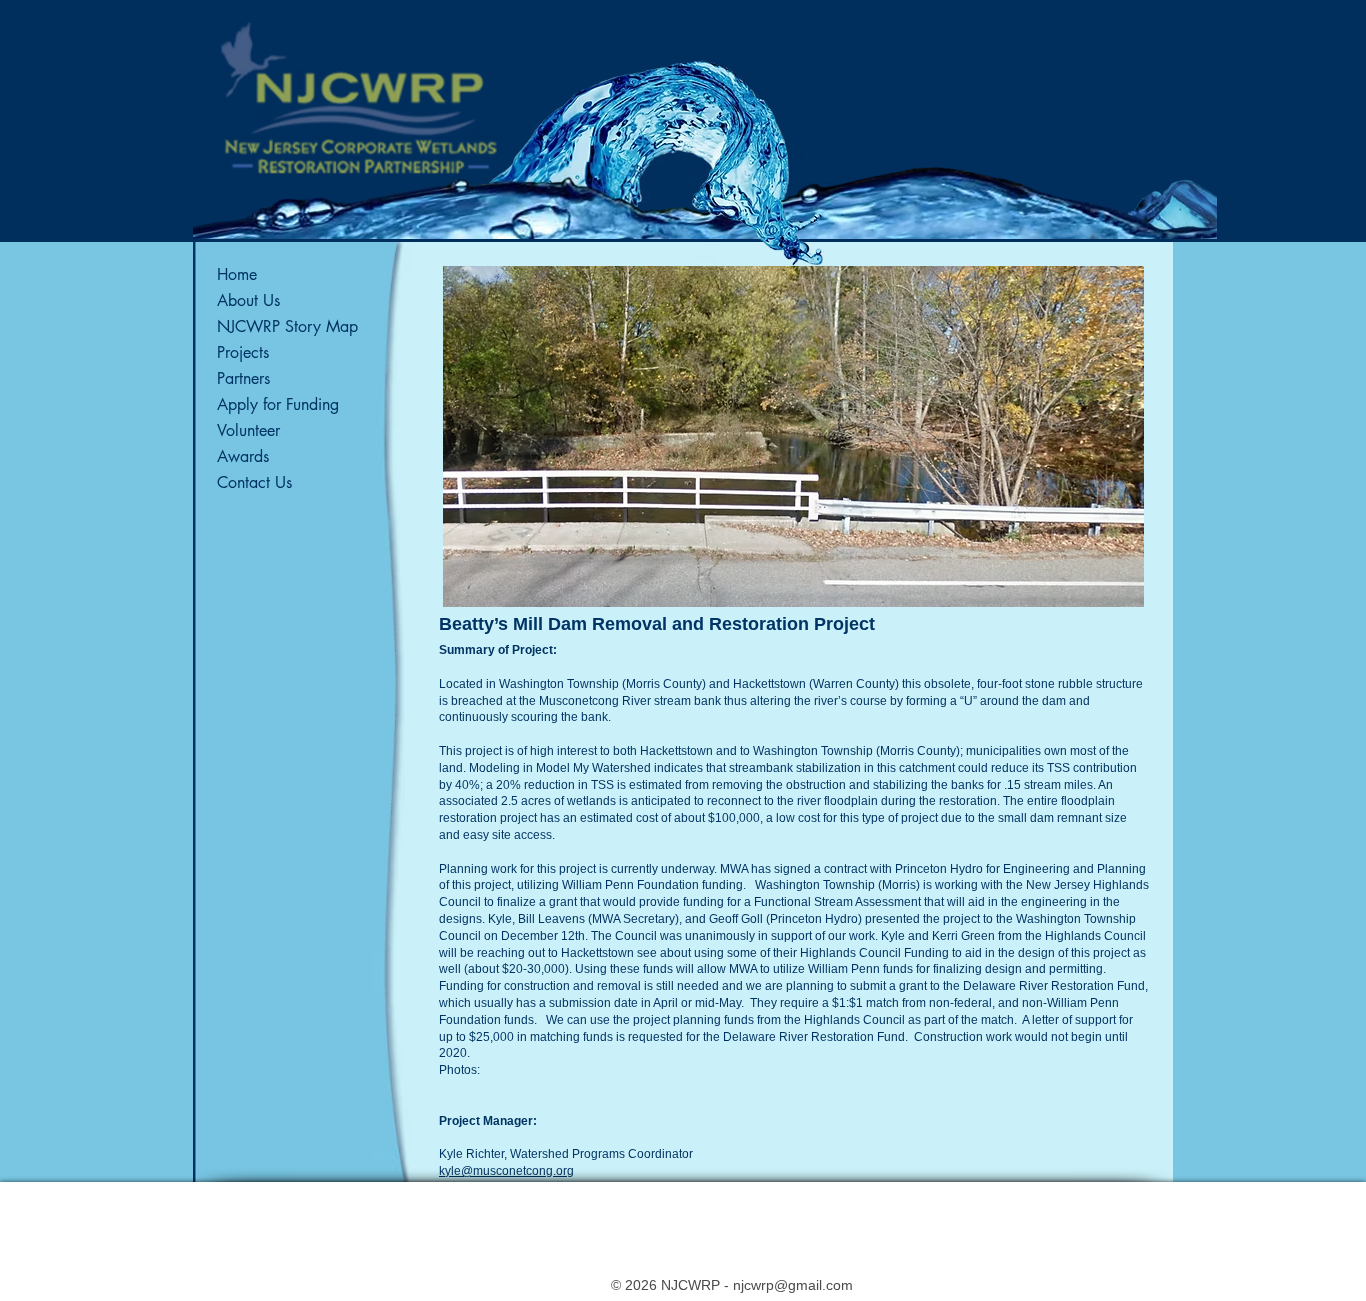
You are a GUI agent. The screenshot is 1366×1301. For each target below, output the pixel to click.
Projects (243, 352)
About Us (248, 300)
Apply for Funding (278, 404)
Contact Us (254, 482)
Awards (243, 456)
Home (237, 274)
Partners (243, 378)
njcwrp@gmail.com (793, 1285)
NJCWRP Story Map (287, 326)
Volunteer (248, 430)
